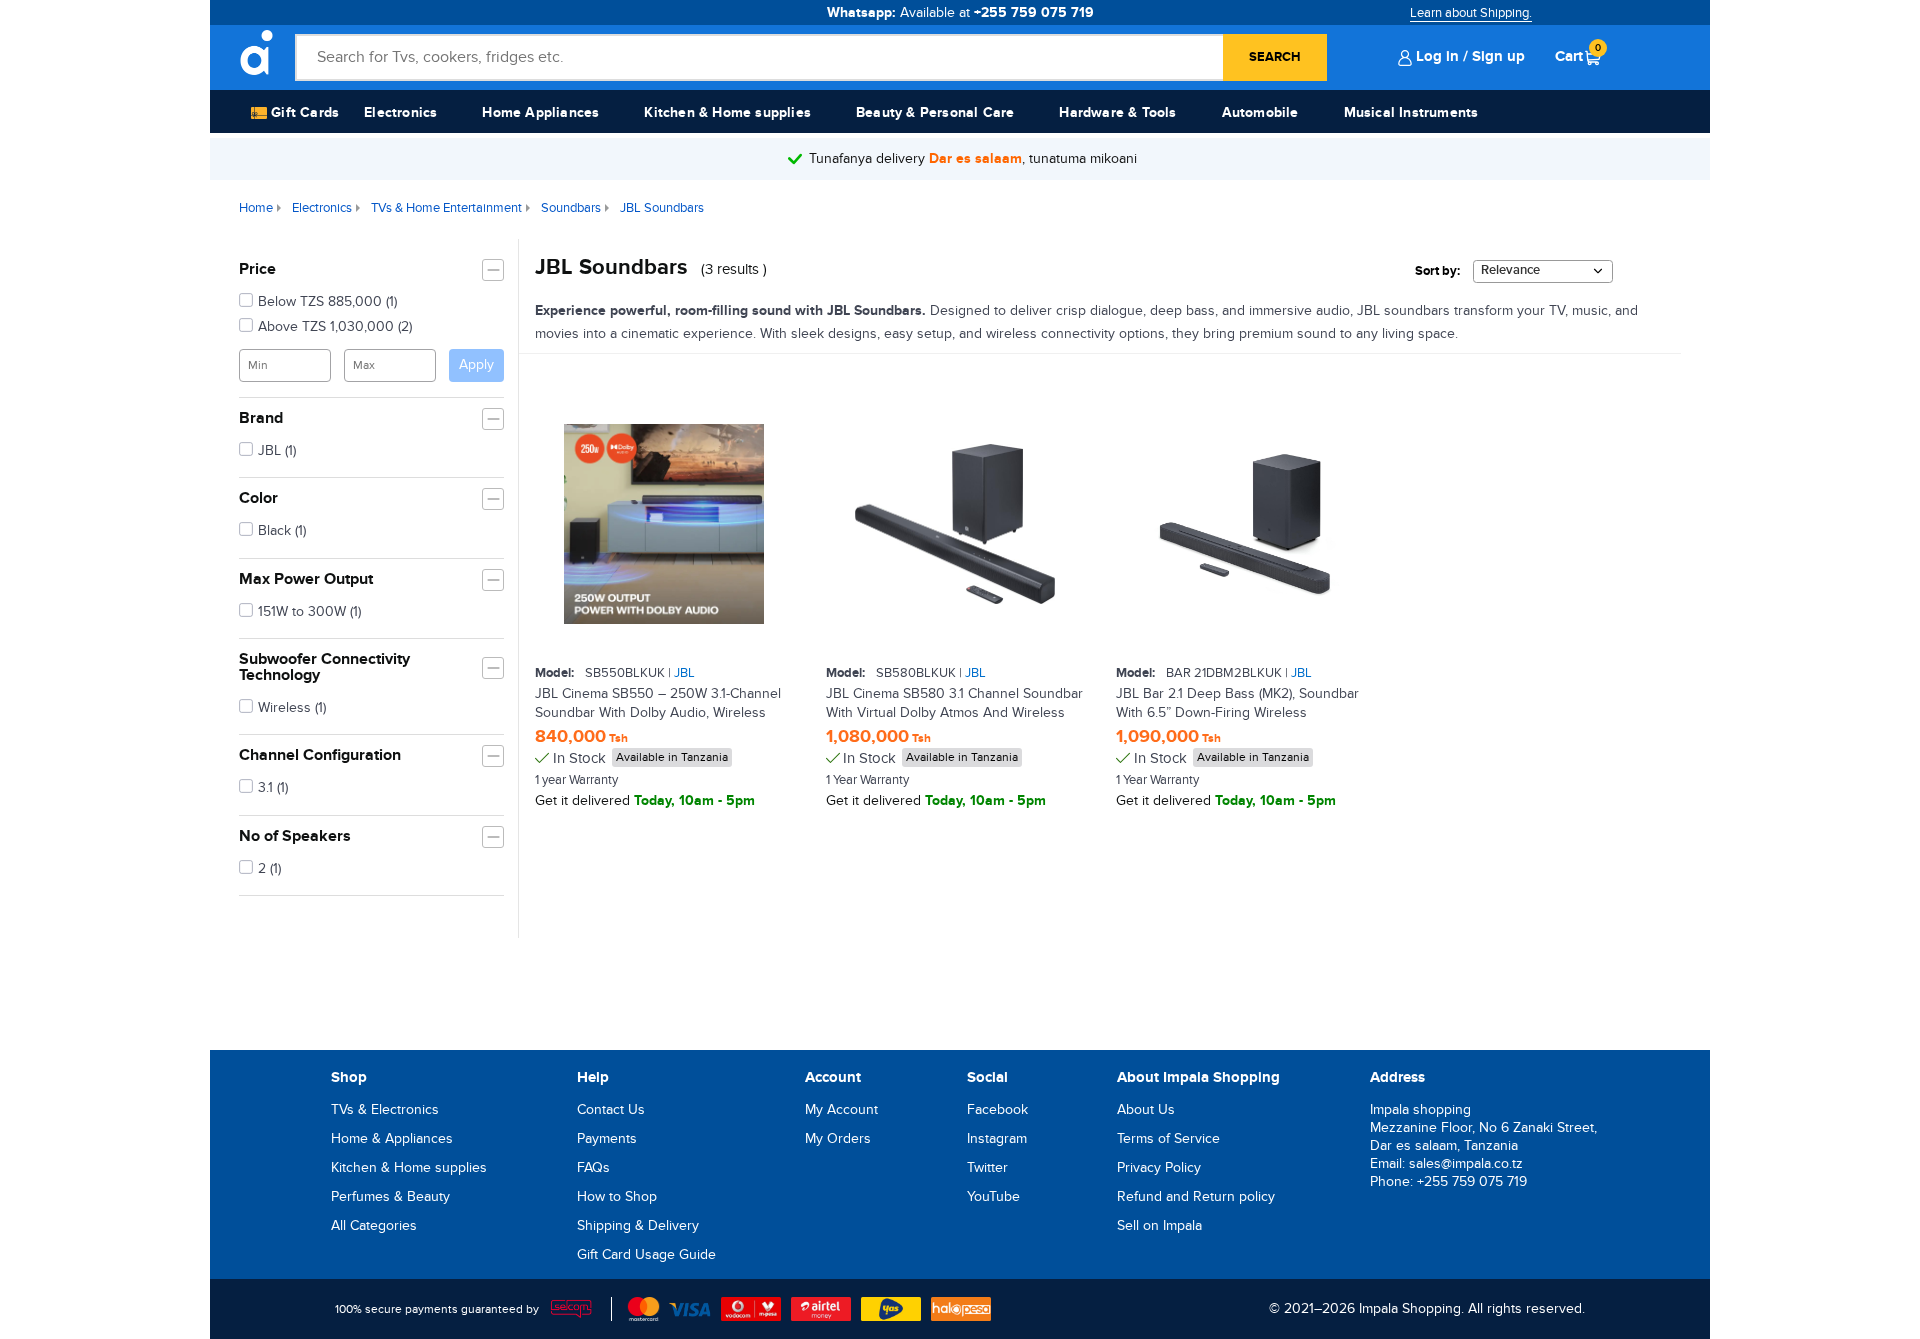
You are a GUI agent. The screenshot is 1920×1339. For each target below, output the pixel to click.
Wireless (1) (292, 707)
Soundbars (571, 208)
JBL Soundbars (662, 208)
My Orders (838, 1138)
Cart (1578, 56)
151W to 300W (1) (309, 611)
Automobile (1260, 112)
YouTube (993, 1196)
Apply (476, 364)
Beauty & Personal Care (935, 112)
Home (256, 208)
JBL (684, 673)
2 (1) (269, 868)
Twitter (987, 1167)
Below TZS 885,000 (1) (327, 301)
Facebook (997, 1109)
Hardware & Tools (1117, 112)
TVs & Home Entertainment (446, 208)
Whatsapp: (960, 12)
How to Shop (617, 1196)
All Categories (374, 1225)
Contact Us (611, 1109)
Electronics (400, 112)
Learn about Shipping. (1471, 13)
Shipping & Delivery (638, 1225)
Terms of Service (1168, 1138)
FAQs (593, 1167)
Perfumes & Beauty (390, 1196)
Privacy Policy (1159, 1167)
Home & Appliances (392, 1138)
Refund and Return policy (1196, 1196)
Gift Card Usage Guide (646, 1254)
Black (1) (282, 530)
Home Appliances (540, 112)
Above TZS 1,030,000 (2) (335, 326)
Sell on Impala (1159, 1225)
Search (1275, 57)
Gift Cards (303, 112)
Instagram (997, 1138)
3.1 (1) (273, 787)
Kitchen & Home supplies (727, 112)
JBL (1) (277, 450)
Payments (607, 1138)
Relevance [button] (1510, 270)
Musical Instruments (1411, 112)
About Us (1146, 1109)
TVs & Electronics (385, 1109)
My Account (841, 1109)
